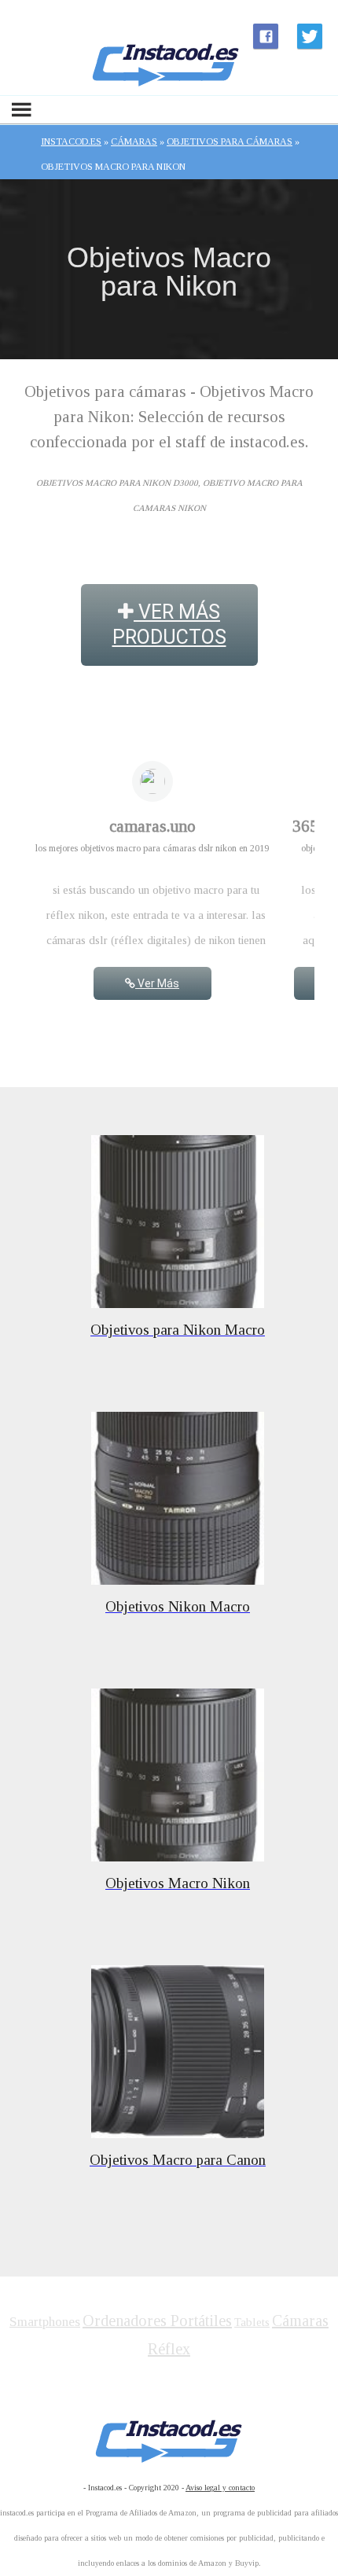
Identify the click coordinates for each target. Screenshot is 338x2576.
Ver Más (157, 983)
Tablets (252, 2322)
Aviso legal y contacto (220, 2488)
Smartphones (45, 2322)
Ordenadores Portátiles (157, 2321)
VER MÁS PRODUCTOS (169, 625)
